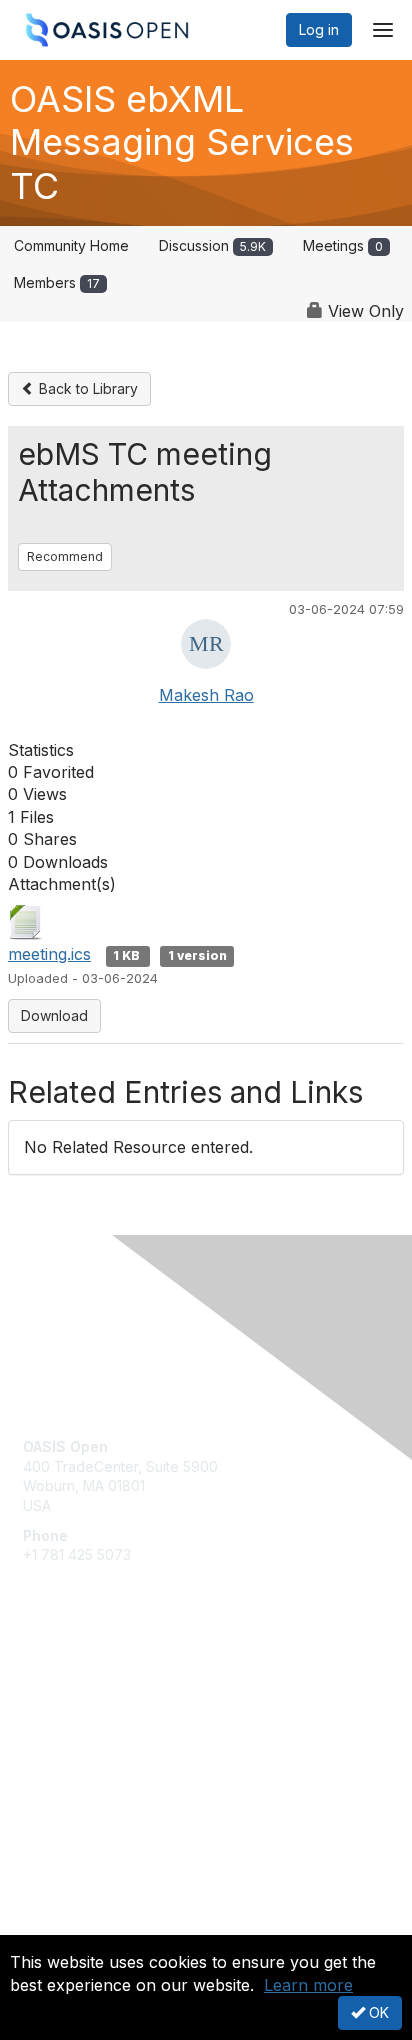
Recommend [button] (65, 556)
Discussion (212, 245)
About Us (53, 1926)
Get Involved (65, 1686)
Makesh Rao (206, 695)
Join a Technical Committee (114, 1745)
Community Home (71, 245)
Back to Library (86, 388)
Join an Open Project (93, 1715)
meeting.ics (49, 954)
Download (54, 1015)
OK (377, 2012)
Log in (319, 29)
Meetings (343, 245)
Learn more (308, 1985)
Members (57, 282)
